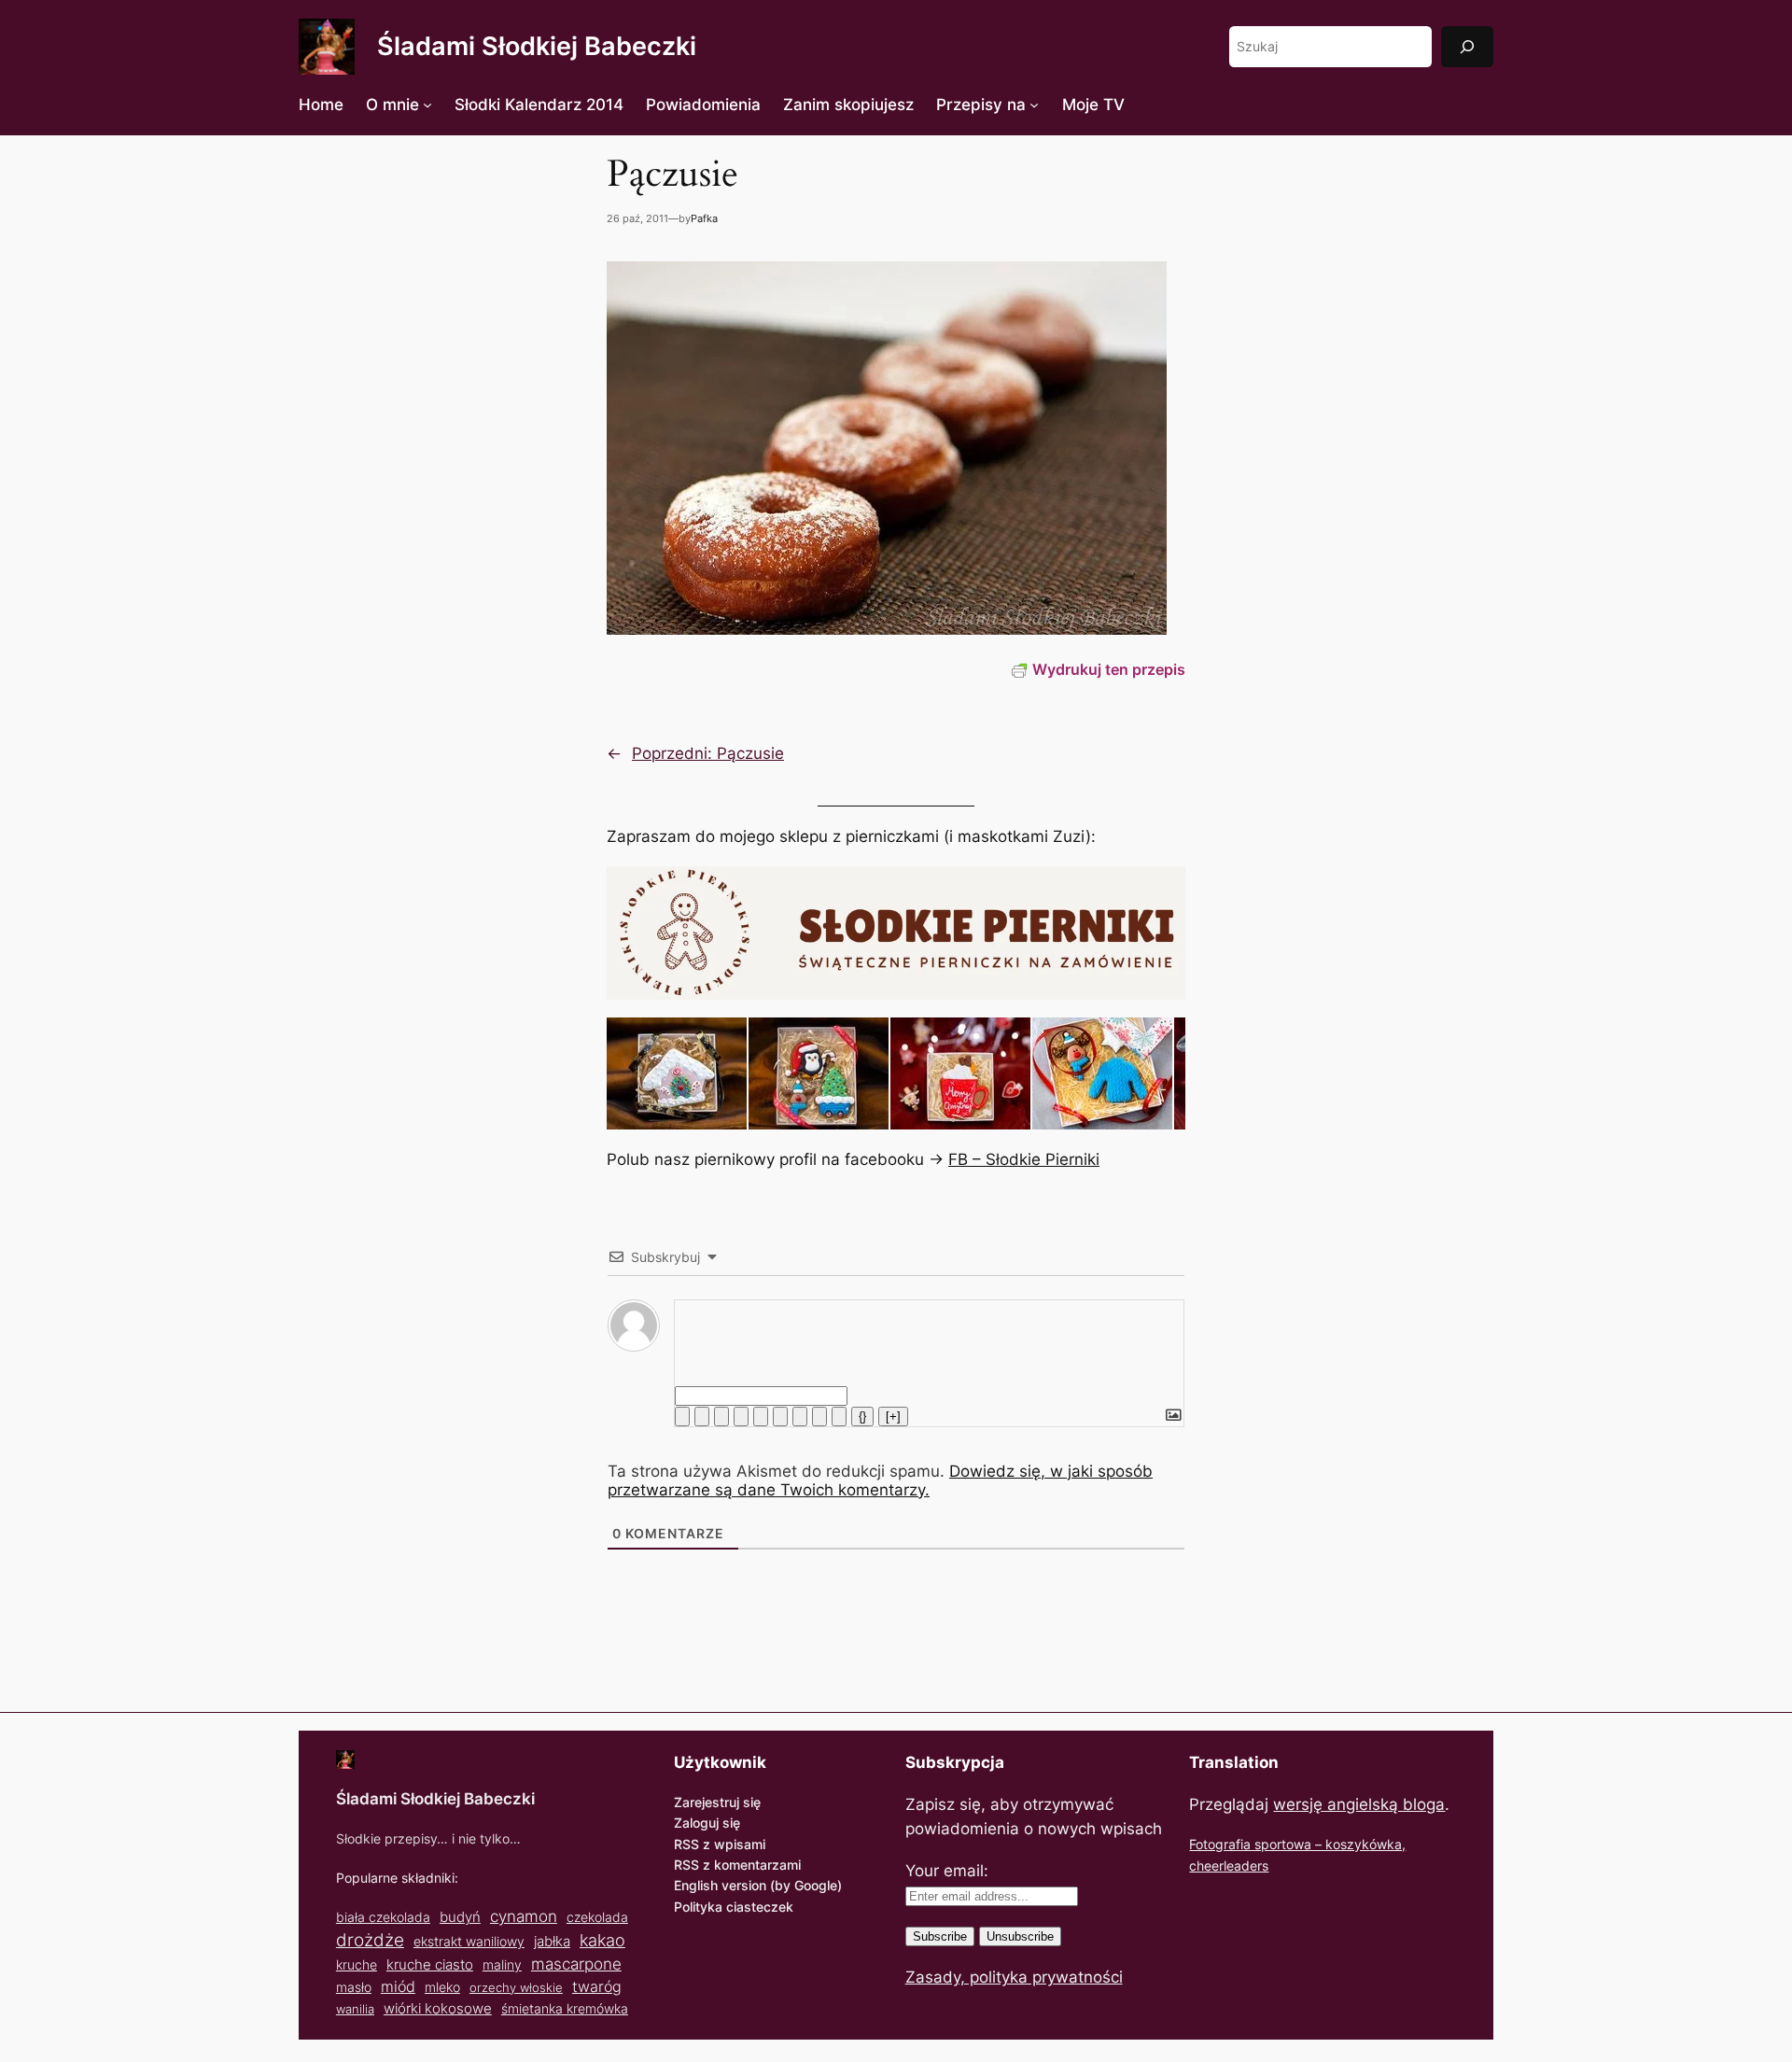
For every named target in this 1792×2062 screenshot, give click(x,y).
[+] (893, 1417)
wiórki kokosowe (438, 2008)
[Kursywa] (702, 1417)
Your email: (947, 1871)
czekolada (597, 1917)
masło (354, 1987)
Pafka (704, 218)
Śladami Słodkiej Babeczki (537, 46)
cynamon (524, 1916)
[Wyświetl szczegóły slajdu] (677, 1073)
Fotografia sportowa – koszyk (1279, 1844)
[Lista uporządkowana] (761, 1417)
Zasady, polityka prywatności (1014, 1977)
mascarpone (576, 1964)
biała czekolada (383, 1917)
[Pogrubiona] (682, 1417)
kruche (357, 1964)
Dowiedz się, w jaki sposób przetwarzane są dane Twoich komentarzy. (880, 1480)
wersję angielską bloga (1359, 1804)
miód (398, 1987)
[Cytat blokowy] (800, 1417)
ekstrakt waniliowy (469, 1941)
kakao (602, 1940)
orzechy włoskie (516, 1987)
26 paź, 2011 (637, 218)
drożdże (370, 1940)
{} (862, 1417)
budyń (460, 1917)
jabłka (552, 1941)
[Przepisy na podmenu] (1034, 105)
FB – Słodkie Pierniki (1024, 1159)
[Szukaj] (1467, 46)
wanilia (355, 2009)
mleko (442, 1987)
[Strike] (741, 1417)
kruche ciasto (430, 1964)
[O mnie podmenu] (427, 105)
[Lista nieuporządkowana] (780, 1417)
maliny (502, 1964)
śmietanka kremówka (565, 2008)
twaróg (597, 1986)
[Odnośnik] (839, 1417)
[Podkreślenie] (721, 1417)
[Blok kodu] (819, 1417)
